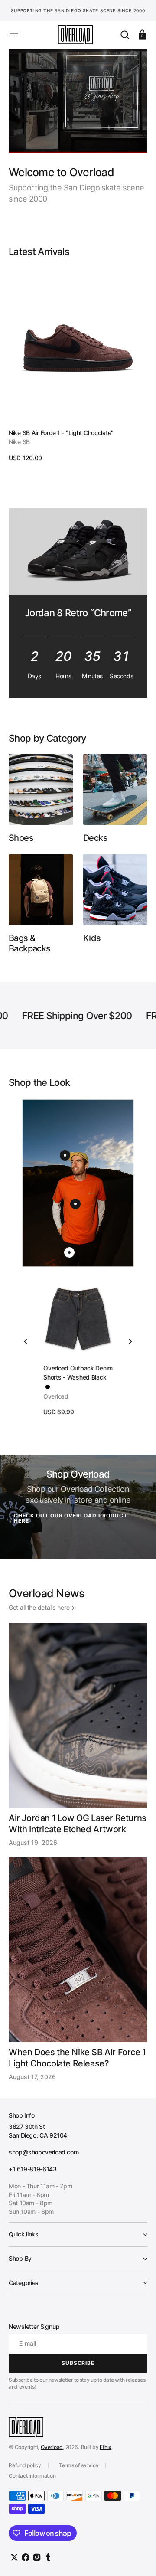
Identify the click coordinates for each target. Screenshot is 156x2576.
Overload (52, 2447)
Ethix (106, 2447)
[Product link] (78, 365)
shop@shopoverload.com (44, 2152)
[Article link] (78, 1735)
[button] (14, 35)
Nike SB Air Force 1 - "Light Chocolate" (61, 433)
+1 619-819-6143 (33, 2169)
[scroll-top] (138, 2558)
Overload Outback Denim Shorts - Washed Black (78, 1373)
